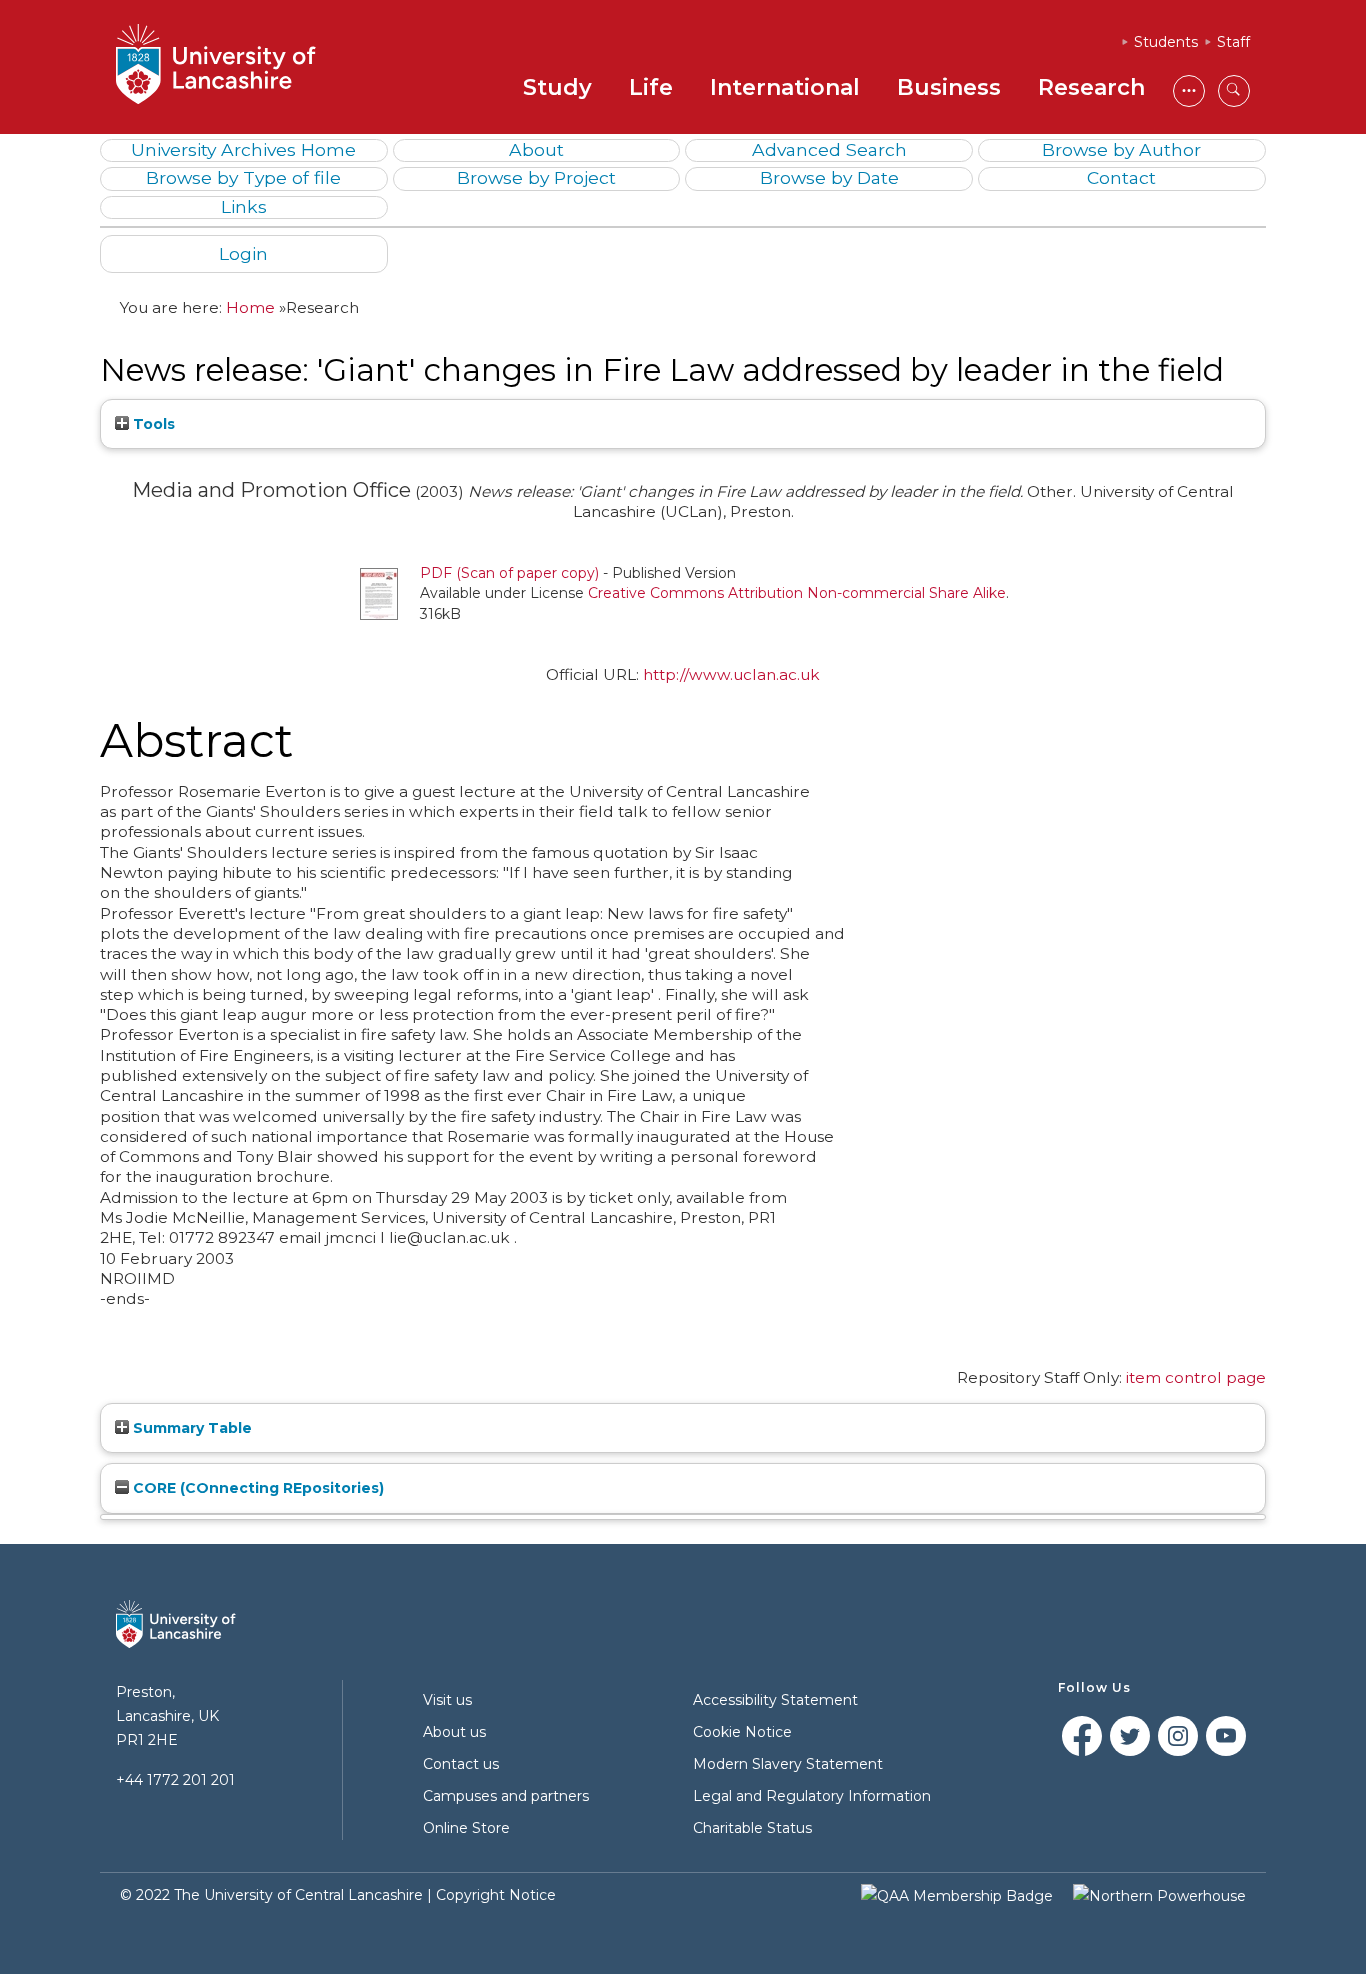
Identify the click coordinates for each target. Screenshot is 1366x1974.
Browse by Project (536, 177)
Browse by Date (829, 177)
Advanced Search (829, 149)
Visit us (447, 1700)
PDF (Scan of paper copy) (509, 573)
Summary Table (190, 1428)
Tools (152, 424)
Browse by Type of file (243, 177)
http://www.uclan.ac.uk (731, 674)
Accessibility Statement (775, 1700)
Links (244, 206)
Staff (1233, 42)
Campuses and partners (506, 1796)
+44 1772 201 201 (175, 1780)
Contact (1121, 177)
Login (243, 253)
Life (651, 87)
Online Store (466, 1828)
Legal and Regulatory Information (812, 1796)
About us (454, 1732)
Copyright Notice (496, 1895)
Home (250, 307)
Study (557, 87)
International (785, 87)
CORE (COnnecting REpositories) (256, 1488)
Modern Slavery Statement (788, 1764)
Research (1091, 87)
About (536, 149)
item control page (1196, 1377)
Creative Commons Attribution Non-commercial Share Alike (797, 593)
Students (1166, 42)
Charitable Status (752, 1828)
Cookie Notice (742, 1732)
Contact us (461, 1764)
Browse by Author (1121, 149)
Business (949, 87)
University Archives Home (243, 149)
